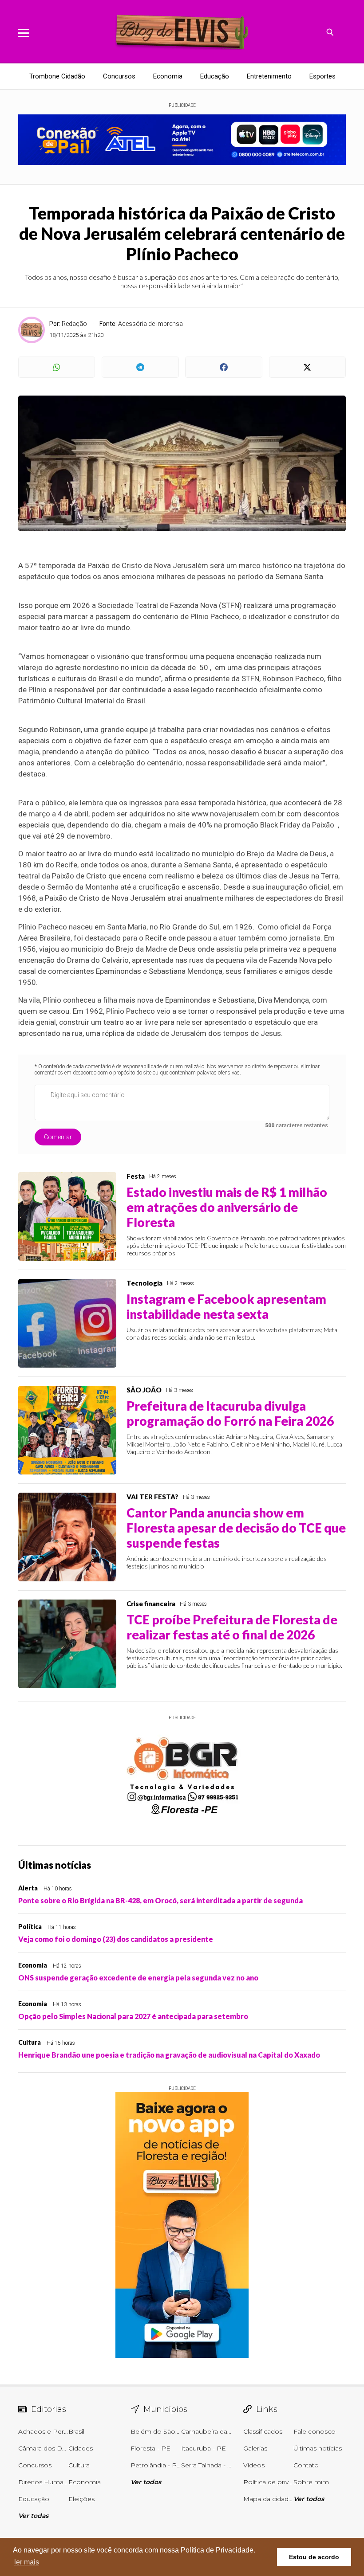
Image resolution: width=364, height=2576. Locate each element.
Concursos (119, 76)
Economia (168, 76)
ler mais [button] (27, 2562)
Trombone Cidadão (57, 76)
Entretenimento (269, 76)
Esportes (322, 76)
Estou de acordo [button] (314, 2557)
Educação (215, 76)
